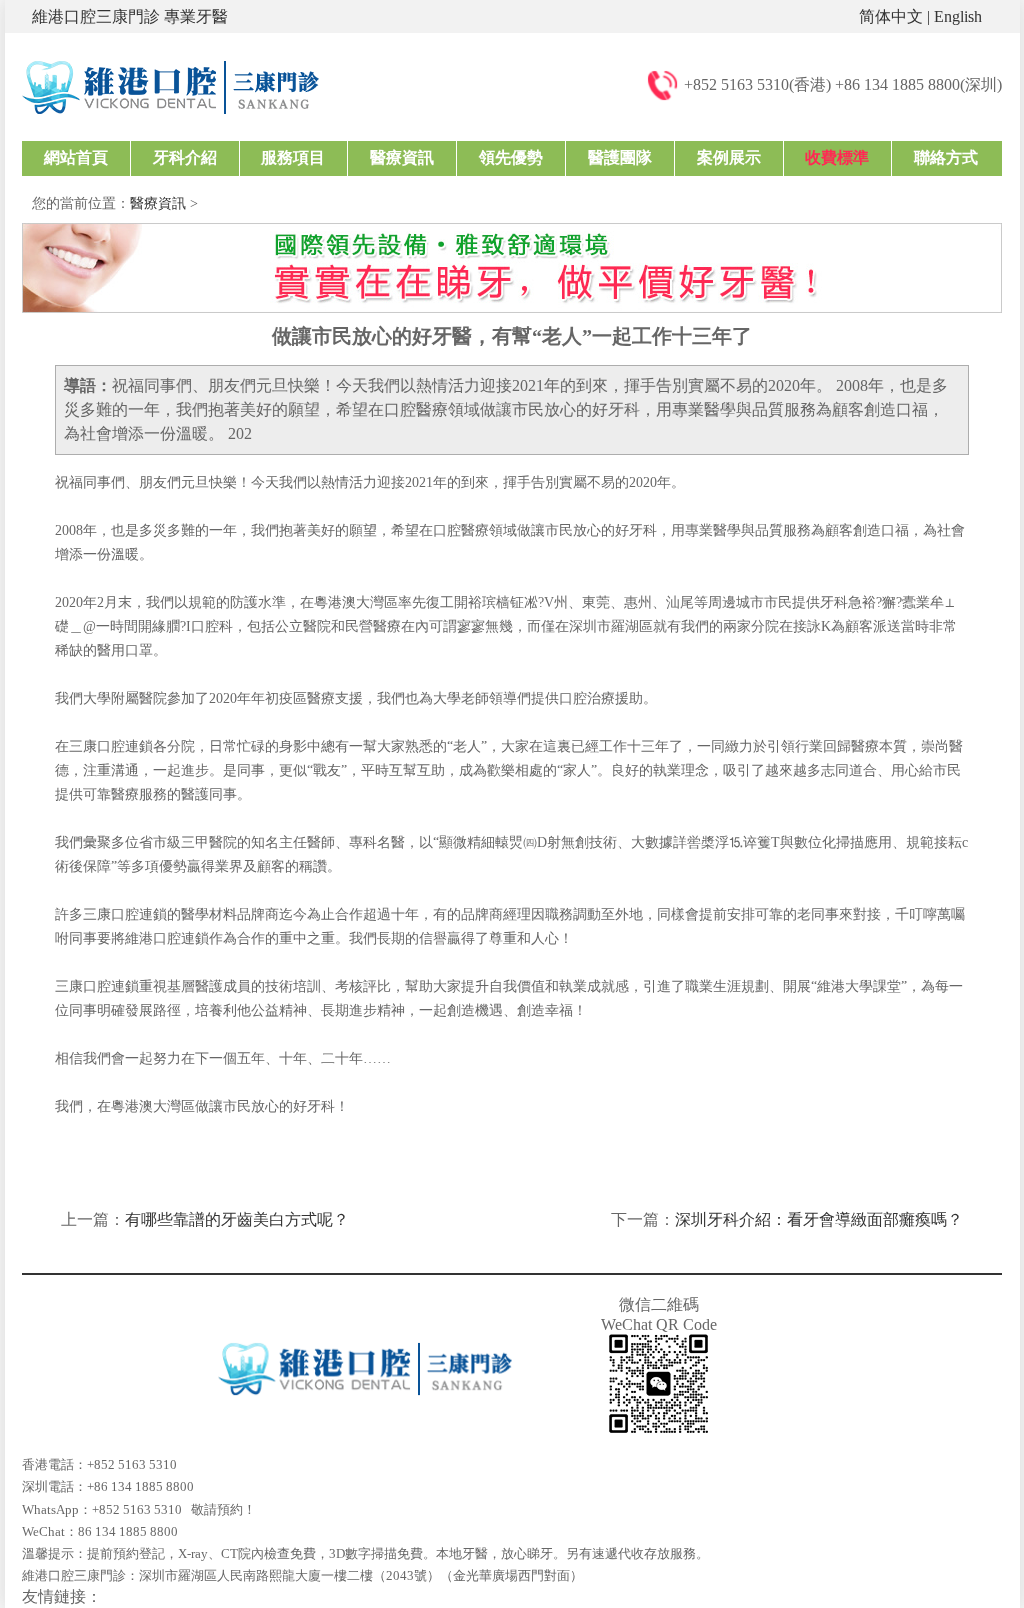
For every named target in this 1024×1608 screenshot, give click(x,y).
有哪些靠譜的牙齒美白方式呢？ (237, 1219)
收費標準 (837, 157)
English (958, 16)
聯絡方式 (946, 157)
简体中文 (891, 16)
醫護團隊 (620, 157)
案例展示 (729, 157)
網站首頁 (76, 157)
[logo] (170, 85)
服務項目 (293, 157)
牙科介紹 (185, 157)
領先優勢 (511, 157)
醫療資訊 (402, 157)
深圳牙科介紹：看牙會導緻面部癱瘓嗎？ (819, 1219)
